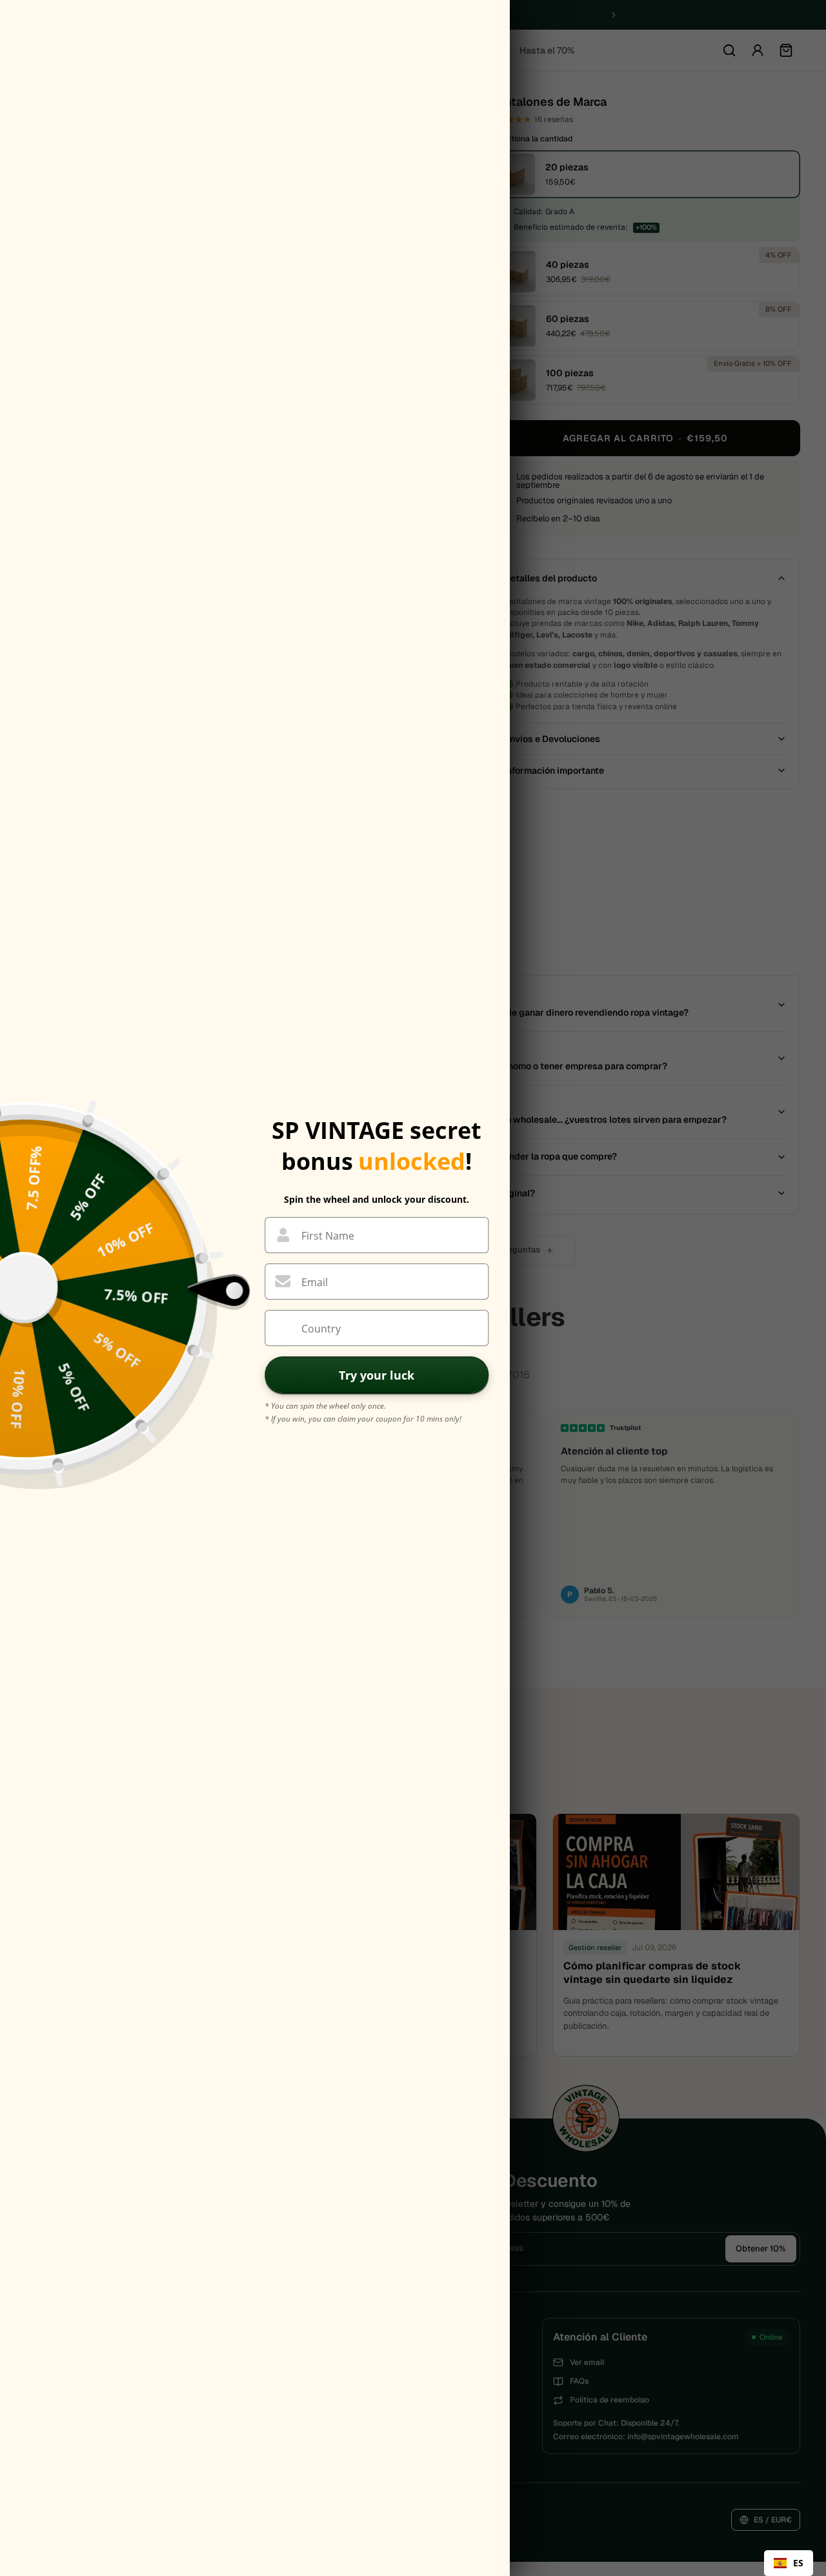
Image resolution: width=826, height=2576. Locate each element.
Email (315, 1282)
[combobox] (789, 2563)
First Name (328, 1236)
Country (321, 1329)
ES (798, 2563)
